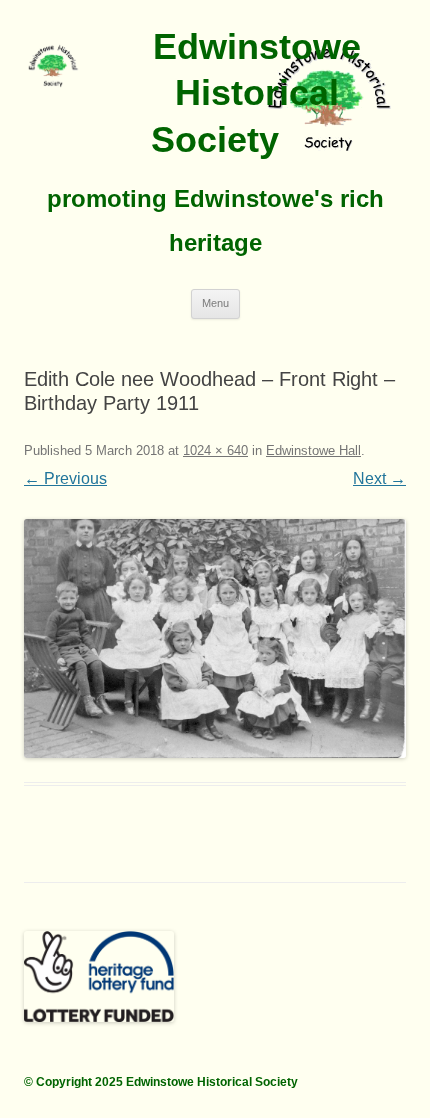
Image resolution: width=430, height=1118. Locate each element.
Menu (215, 303)
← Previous (65, 478)
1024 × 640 (215, 450)
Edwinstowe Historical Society (256, 93)
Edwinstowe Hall (313, 450)
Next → (379, 478)
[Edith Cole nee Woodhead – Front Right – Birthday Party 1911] (215, 638)
